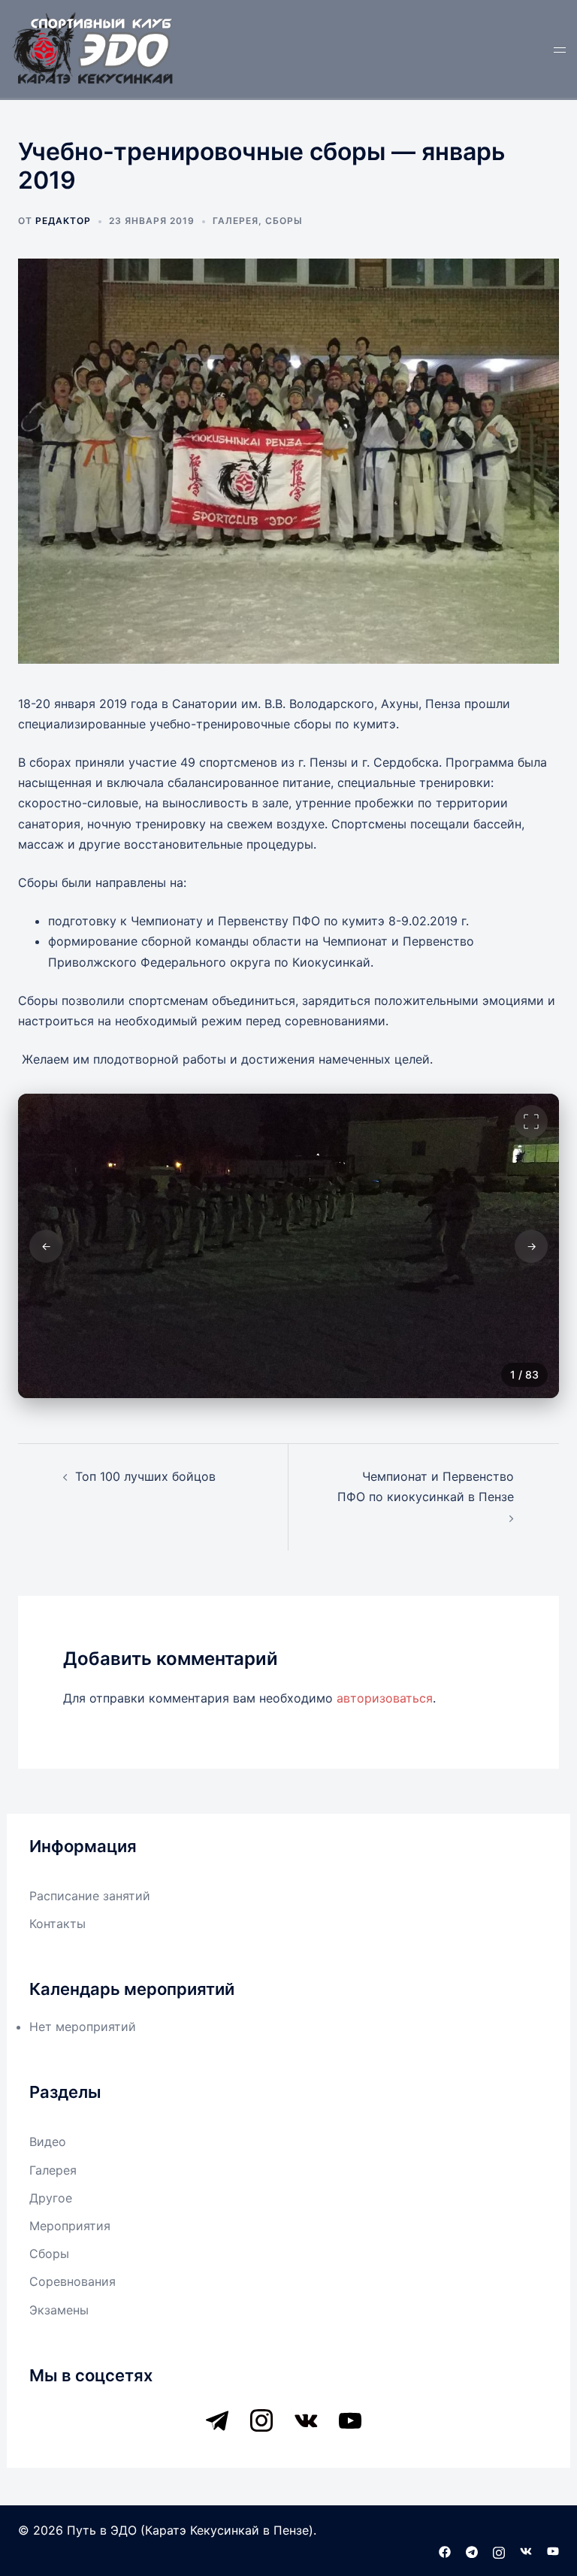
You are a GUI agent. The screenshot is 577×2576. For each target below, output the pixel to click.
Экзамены (59, 2310)
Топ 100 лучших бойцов (145, 1476)
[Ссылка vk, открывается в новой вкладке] (526, 2550)
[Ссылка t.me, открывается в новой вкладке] (472, 2550)
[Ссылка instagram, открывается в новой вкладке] (499, 2550)
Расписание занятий (90, 1896)
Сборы (284, 221)
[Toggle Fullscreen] (531, 1122)
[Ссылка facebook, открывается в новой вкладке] (445, 2550)
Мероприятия (70, 2226)
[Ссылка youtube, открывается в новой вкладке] (553, 2550)
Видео (48, 2142)
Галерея (236, 221)
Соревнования (73, 2281)
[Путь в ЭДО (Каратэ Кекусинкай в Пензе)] (94, 47)
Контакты (57, 1924)
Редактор (63, 221)
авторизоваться (385, 1698)
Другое (51, 2198)
